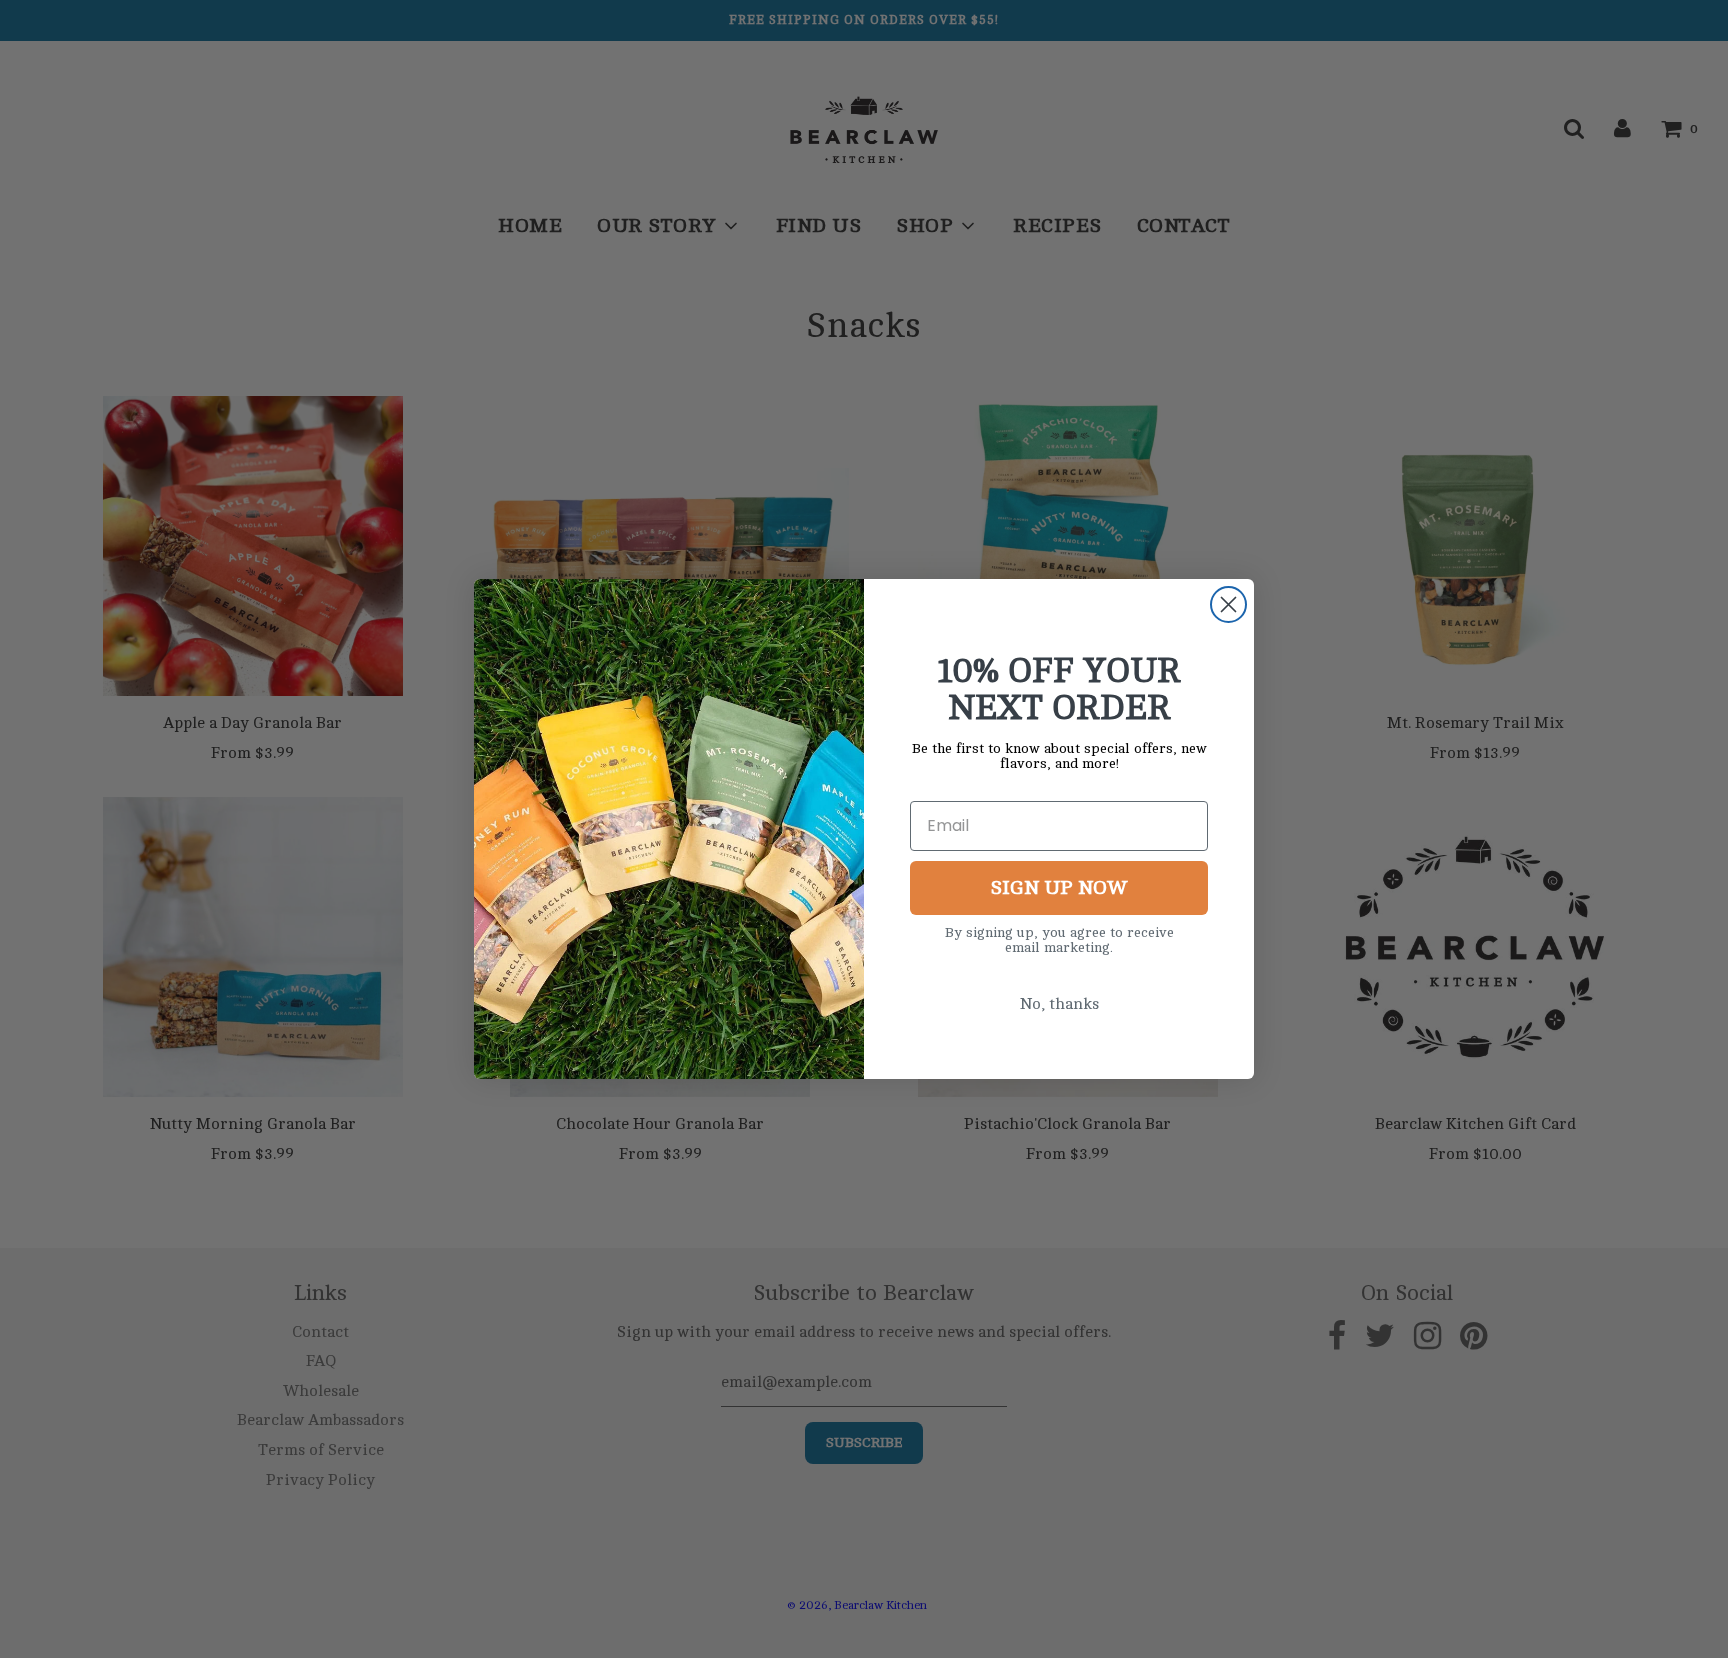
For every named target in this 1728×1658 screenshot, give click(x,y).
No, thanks (1059, 1004)
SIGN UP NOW (1059, 887)
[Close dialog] (1228, 604)
